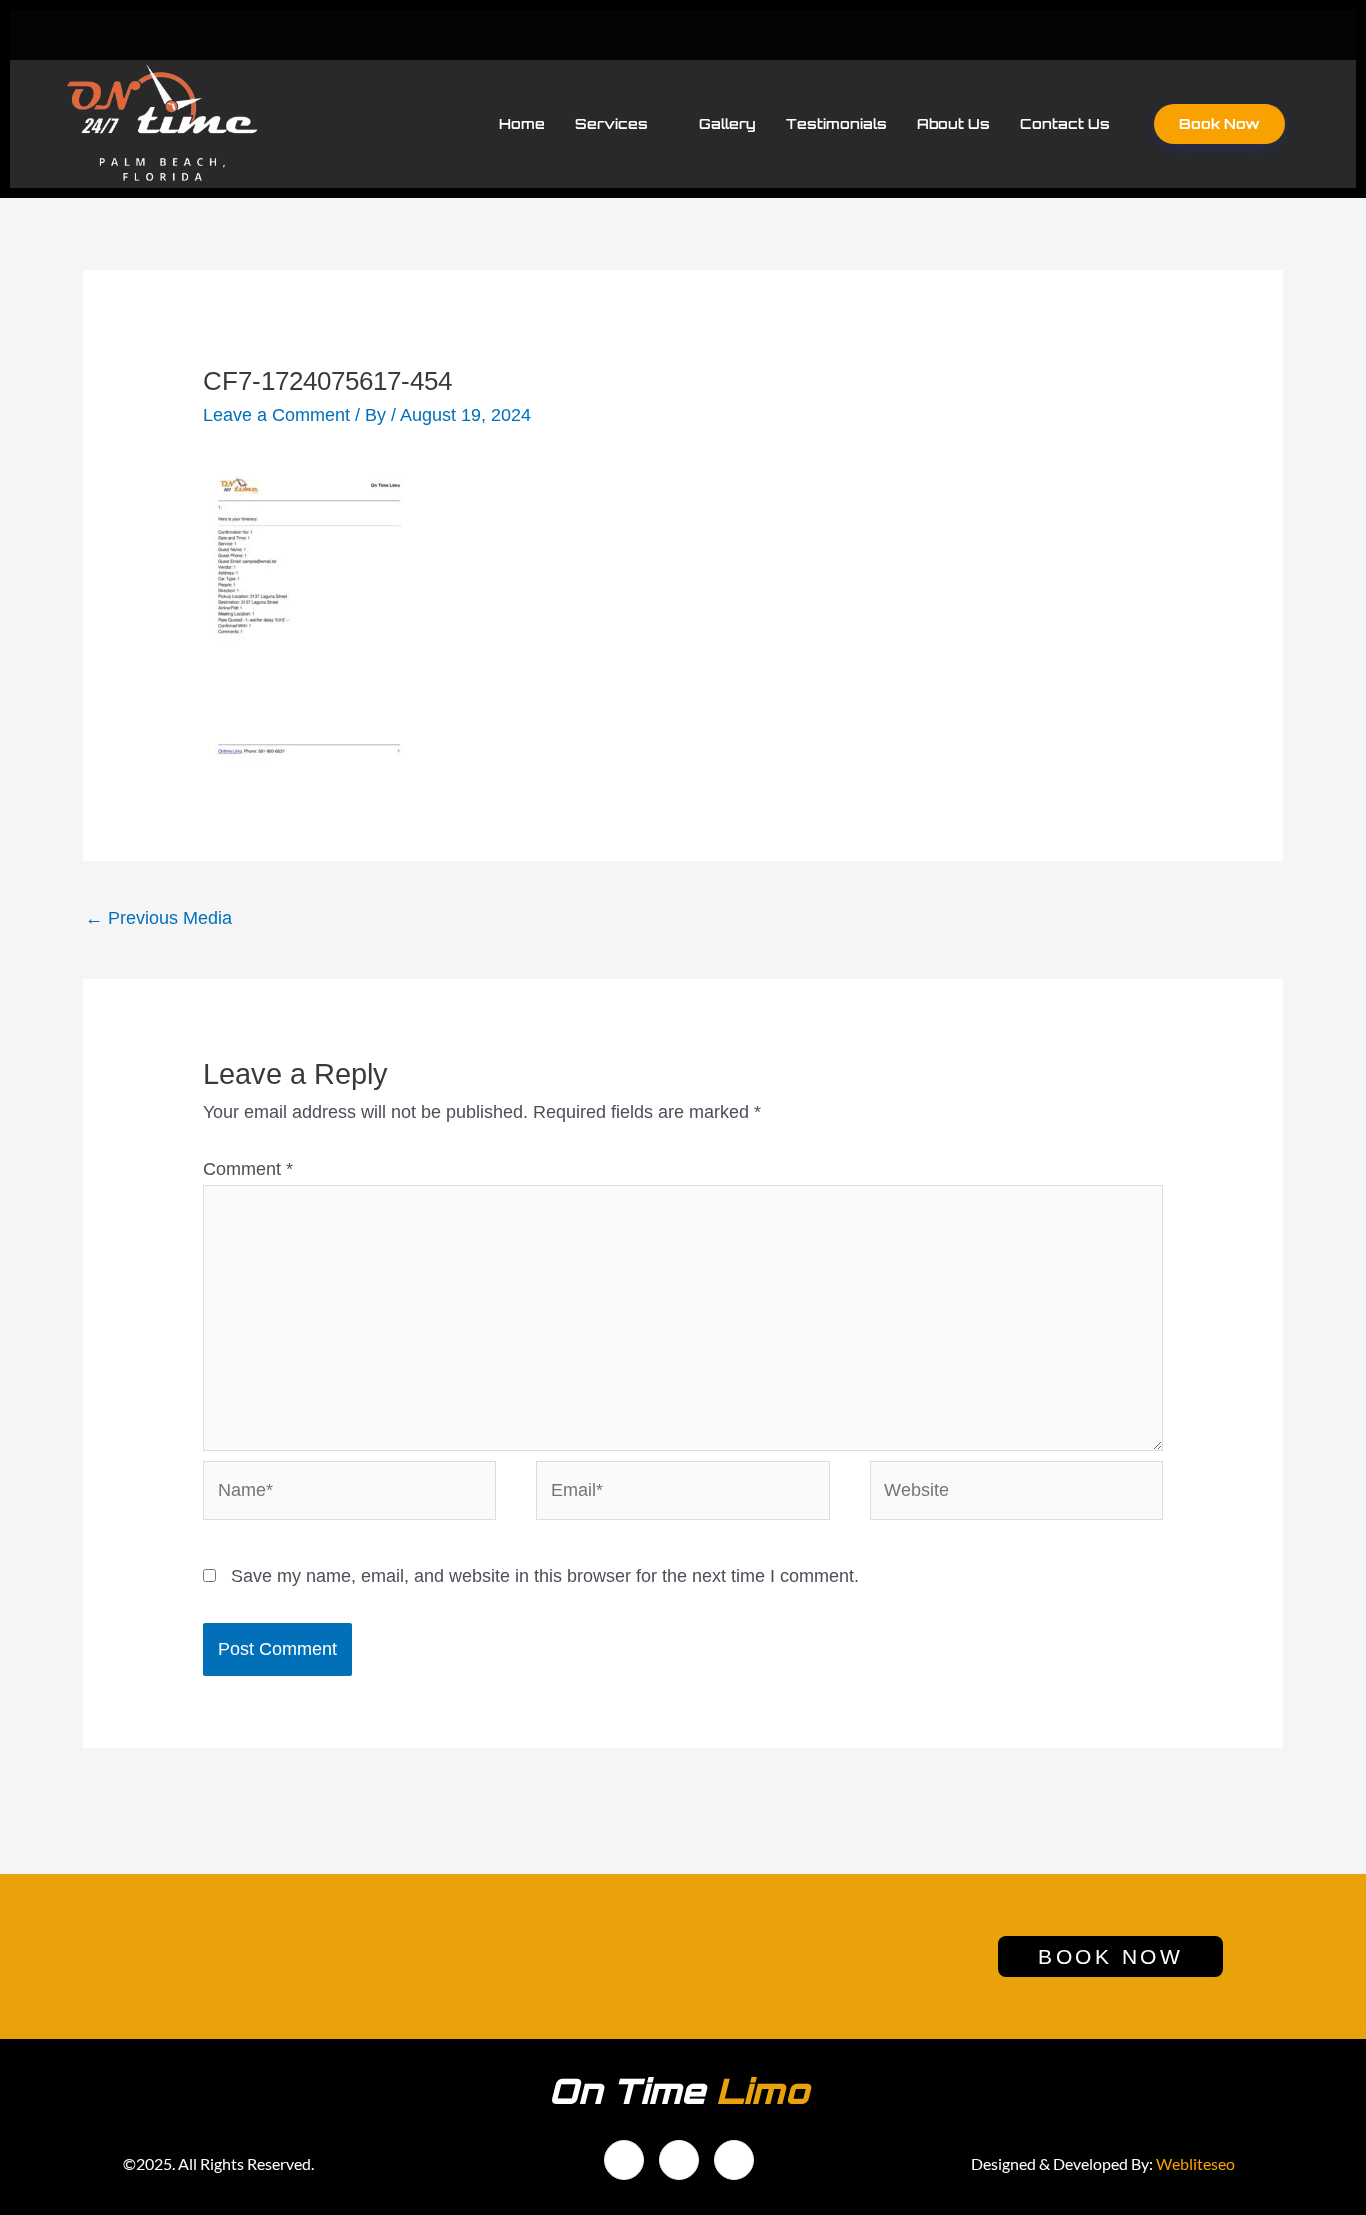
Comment (248, 1169)
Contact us (1065, 123)
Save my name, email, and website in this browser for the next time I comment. (545, 1576)
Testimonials (836, 123)
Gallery (727, 123)
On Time (679, 2091)
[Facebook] (1198, 35)
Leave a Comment (276, 415)
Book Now (1219, 123)
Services (611, 123)
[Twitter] (1239, 35)
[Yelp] (1280, 35)
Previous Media (158, 918)
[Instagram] (734, 2160)
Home (522, 123)
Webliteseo (1195, 2163)
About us (953, 123)
